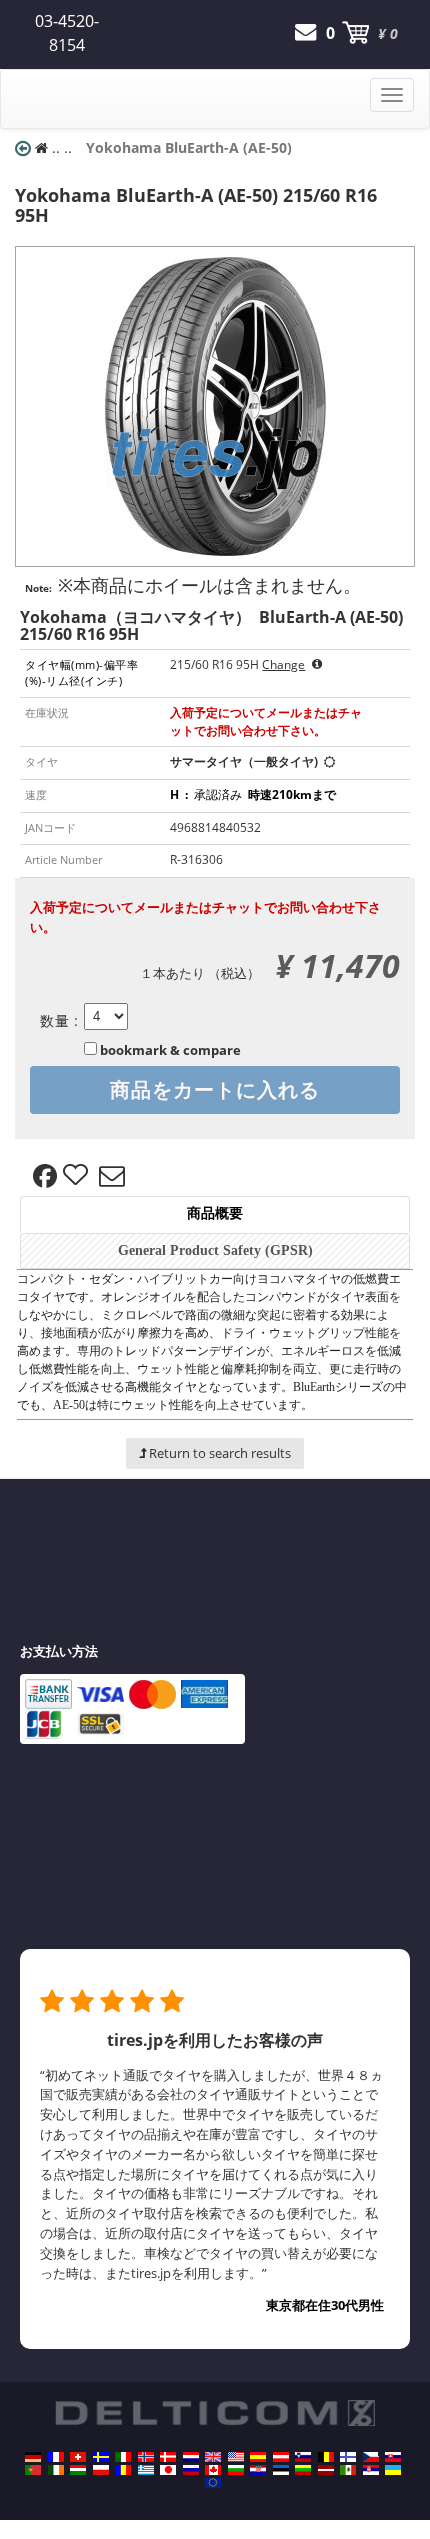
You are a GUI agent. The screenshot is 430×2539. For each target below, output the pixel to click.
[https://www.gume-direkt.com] (303, 2457)
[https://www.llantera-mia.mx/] (348, 2470)
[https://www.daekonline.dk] (168, 2457)
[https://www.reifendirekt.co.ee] (281, 2470)
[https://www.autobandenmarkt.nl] (191, 2457)
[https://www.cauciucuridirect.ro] (123, 2470)
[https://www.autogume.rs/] (371, 2470)
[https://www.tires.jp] (168, 2470)
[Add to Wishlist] (78, 1176)
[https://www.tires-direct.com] (236, 2457)
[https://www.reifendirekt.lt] (303, 2470)
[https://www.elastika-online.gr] (146, 2470)
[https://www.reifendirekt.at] (281, 2457)
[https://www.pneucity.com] (33, 2470)
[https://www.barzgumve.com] (236, 2470)
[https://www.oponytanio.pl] (101, 2470)
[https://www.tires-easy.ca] (213, 2470)
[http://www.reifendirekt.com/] (213, 2483)
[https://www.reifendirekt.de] (33, 2457)
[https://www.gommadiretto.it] (123, 2457)
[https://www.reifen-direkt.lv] (326, 2470)
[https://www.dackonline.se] (101, 2457)
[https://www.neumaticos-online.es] (258, 2457)
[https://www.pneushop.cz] (371, 2457)
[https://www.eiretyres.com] (56, 2470)
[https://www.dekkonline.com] (146, 2457)
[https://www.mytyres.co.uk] (213, 2457)
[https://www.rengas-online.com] (348, 2457)
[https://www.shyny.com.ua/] (393, 2470)
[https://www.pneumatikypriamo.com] (393, 2457)
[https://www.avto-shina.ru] (191, 2470)
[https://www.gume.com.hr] (258, 2470)
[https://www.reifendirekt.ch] (78, 2457)
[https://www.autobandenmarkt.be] (326, 2457)
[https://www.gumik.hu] (78, 2470)
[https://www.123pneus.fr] (56, 2457)
